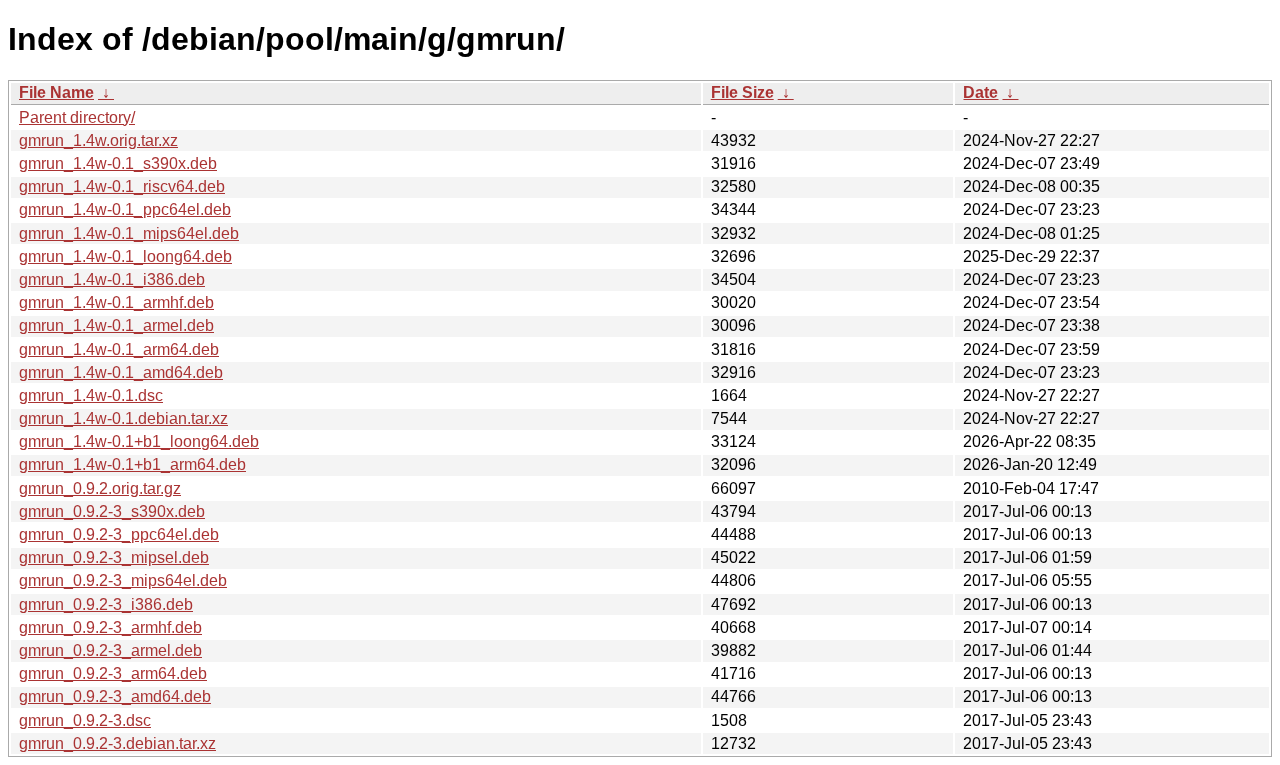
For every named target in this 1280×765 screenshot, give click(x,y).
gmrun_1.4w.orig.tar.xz (98, 140)
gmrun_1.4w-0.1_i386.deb (112, 279)
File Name (56, 92)
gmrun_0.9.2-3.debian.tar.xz (117, 743)
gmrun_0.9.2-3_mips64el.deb (123, 580)
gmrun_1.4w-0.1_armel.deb (116, 325)
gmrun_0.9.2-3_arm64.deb (113, 673)
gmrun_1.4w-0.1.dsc (91, 395)
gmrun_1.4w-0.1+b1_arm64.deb (132, 464)
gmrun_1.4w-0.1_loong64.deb (125, 256)
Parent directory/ (77, 117)
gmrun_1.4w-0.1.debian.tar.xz (123, 418)
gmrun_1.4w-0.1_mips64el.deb (129, 233)
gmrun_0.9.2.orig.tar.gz (100, 488)
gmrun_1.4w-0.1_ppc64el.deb (125, 209)
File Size (742, 92)
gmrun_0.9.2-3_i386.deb (106, 604)
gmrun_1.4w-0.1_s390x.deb (118, 163)
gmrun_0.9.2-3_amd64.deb (115, 696)
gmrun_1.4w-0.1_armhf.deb (116, 302)
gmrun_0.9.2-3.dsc (85, 720)
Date (980, 92)
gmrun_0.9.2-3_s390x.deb (112, 511)
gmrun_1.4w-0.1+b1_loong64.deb (139, 441)
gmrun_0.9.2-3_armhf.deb (110, 627)
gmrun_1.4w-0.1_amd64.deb (121, 372)
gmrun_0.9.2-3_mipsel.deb (114, 557)
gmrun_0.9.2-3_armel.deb (110, 650)
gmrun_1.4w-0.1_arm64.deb (119, 349)
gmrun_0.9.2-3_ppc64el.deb (119, 534)
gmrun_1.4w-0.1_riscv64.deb (122, 186)
